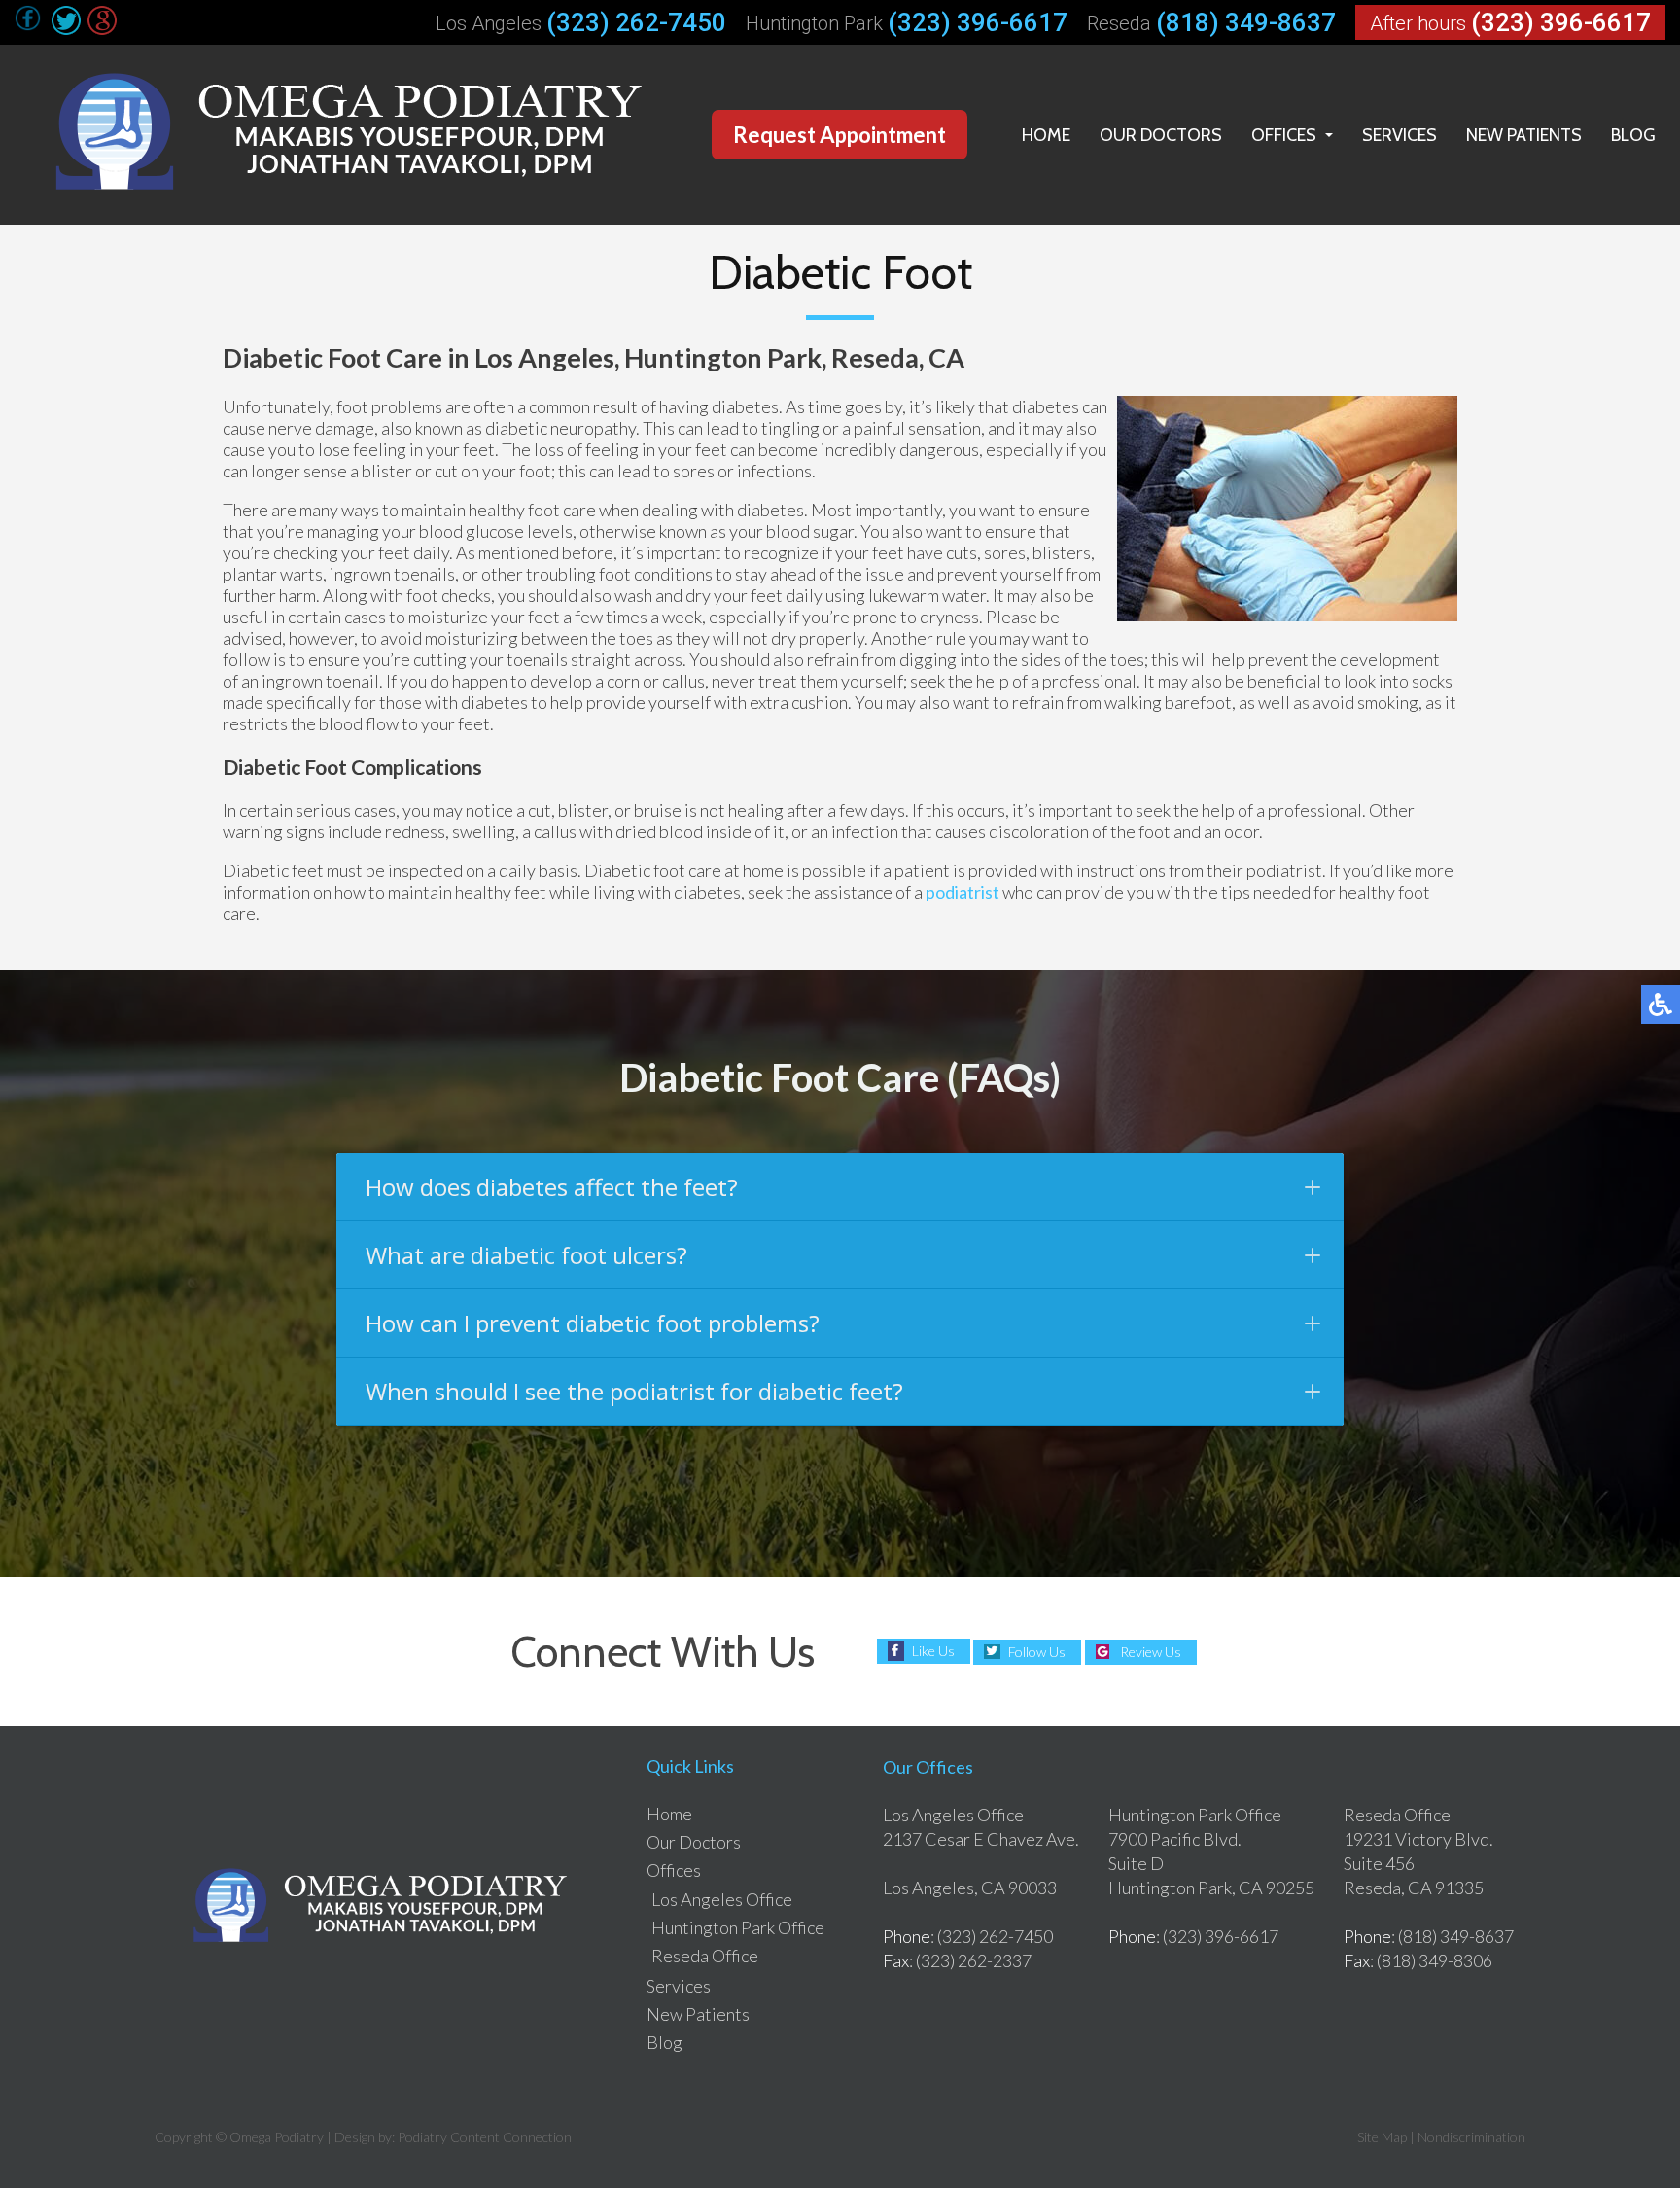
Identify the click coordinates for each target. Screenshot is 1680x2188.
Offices (1284, 135)
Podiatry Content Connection (485, 2137)
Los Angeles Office (722, 1899)
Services (1400, 135)
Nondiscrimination (1471, 2137)
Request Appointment (840, 135)
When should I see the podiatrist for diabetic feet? (634, 1391)
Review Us (1151, 1652)
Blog (1633, 135)
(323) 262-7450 (636, 22)
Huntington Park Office (738, 1927)
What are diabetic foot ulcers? (526, 1255)
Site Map (1382, 2137)
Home (1046, 135)
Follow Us (1037, 1652)
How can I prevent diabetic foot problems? (593, 1323)
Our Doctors (1161, 135)
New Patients (1524, 135)
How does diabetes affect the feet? (552, 1187)
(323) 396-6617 (978, 22)
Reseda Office (705, 1956)
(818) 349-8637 (1246, 22)
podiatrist (962, 892)
